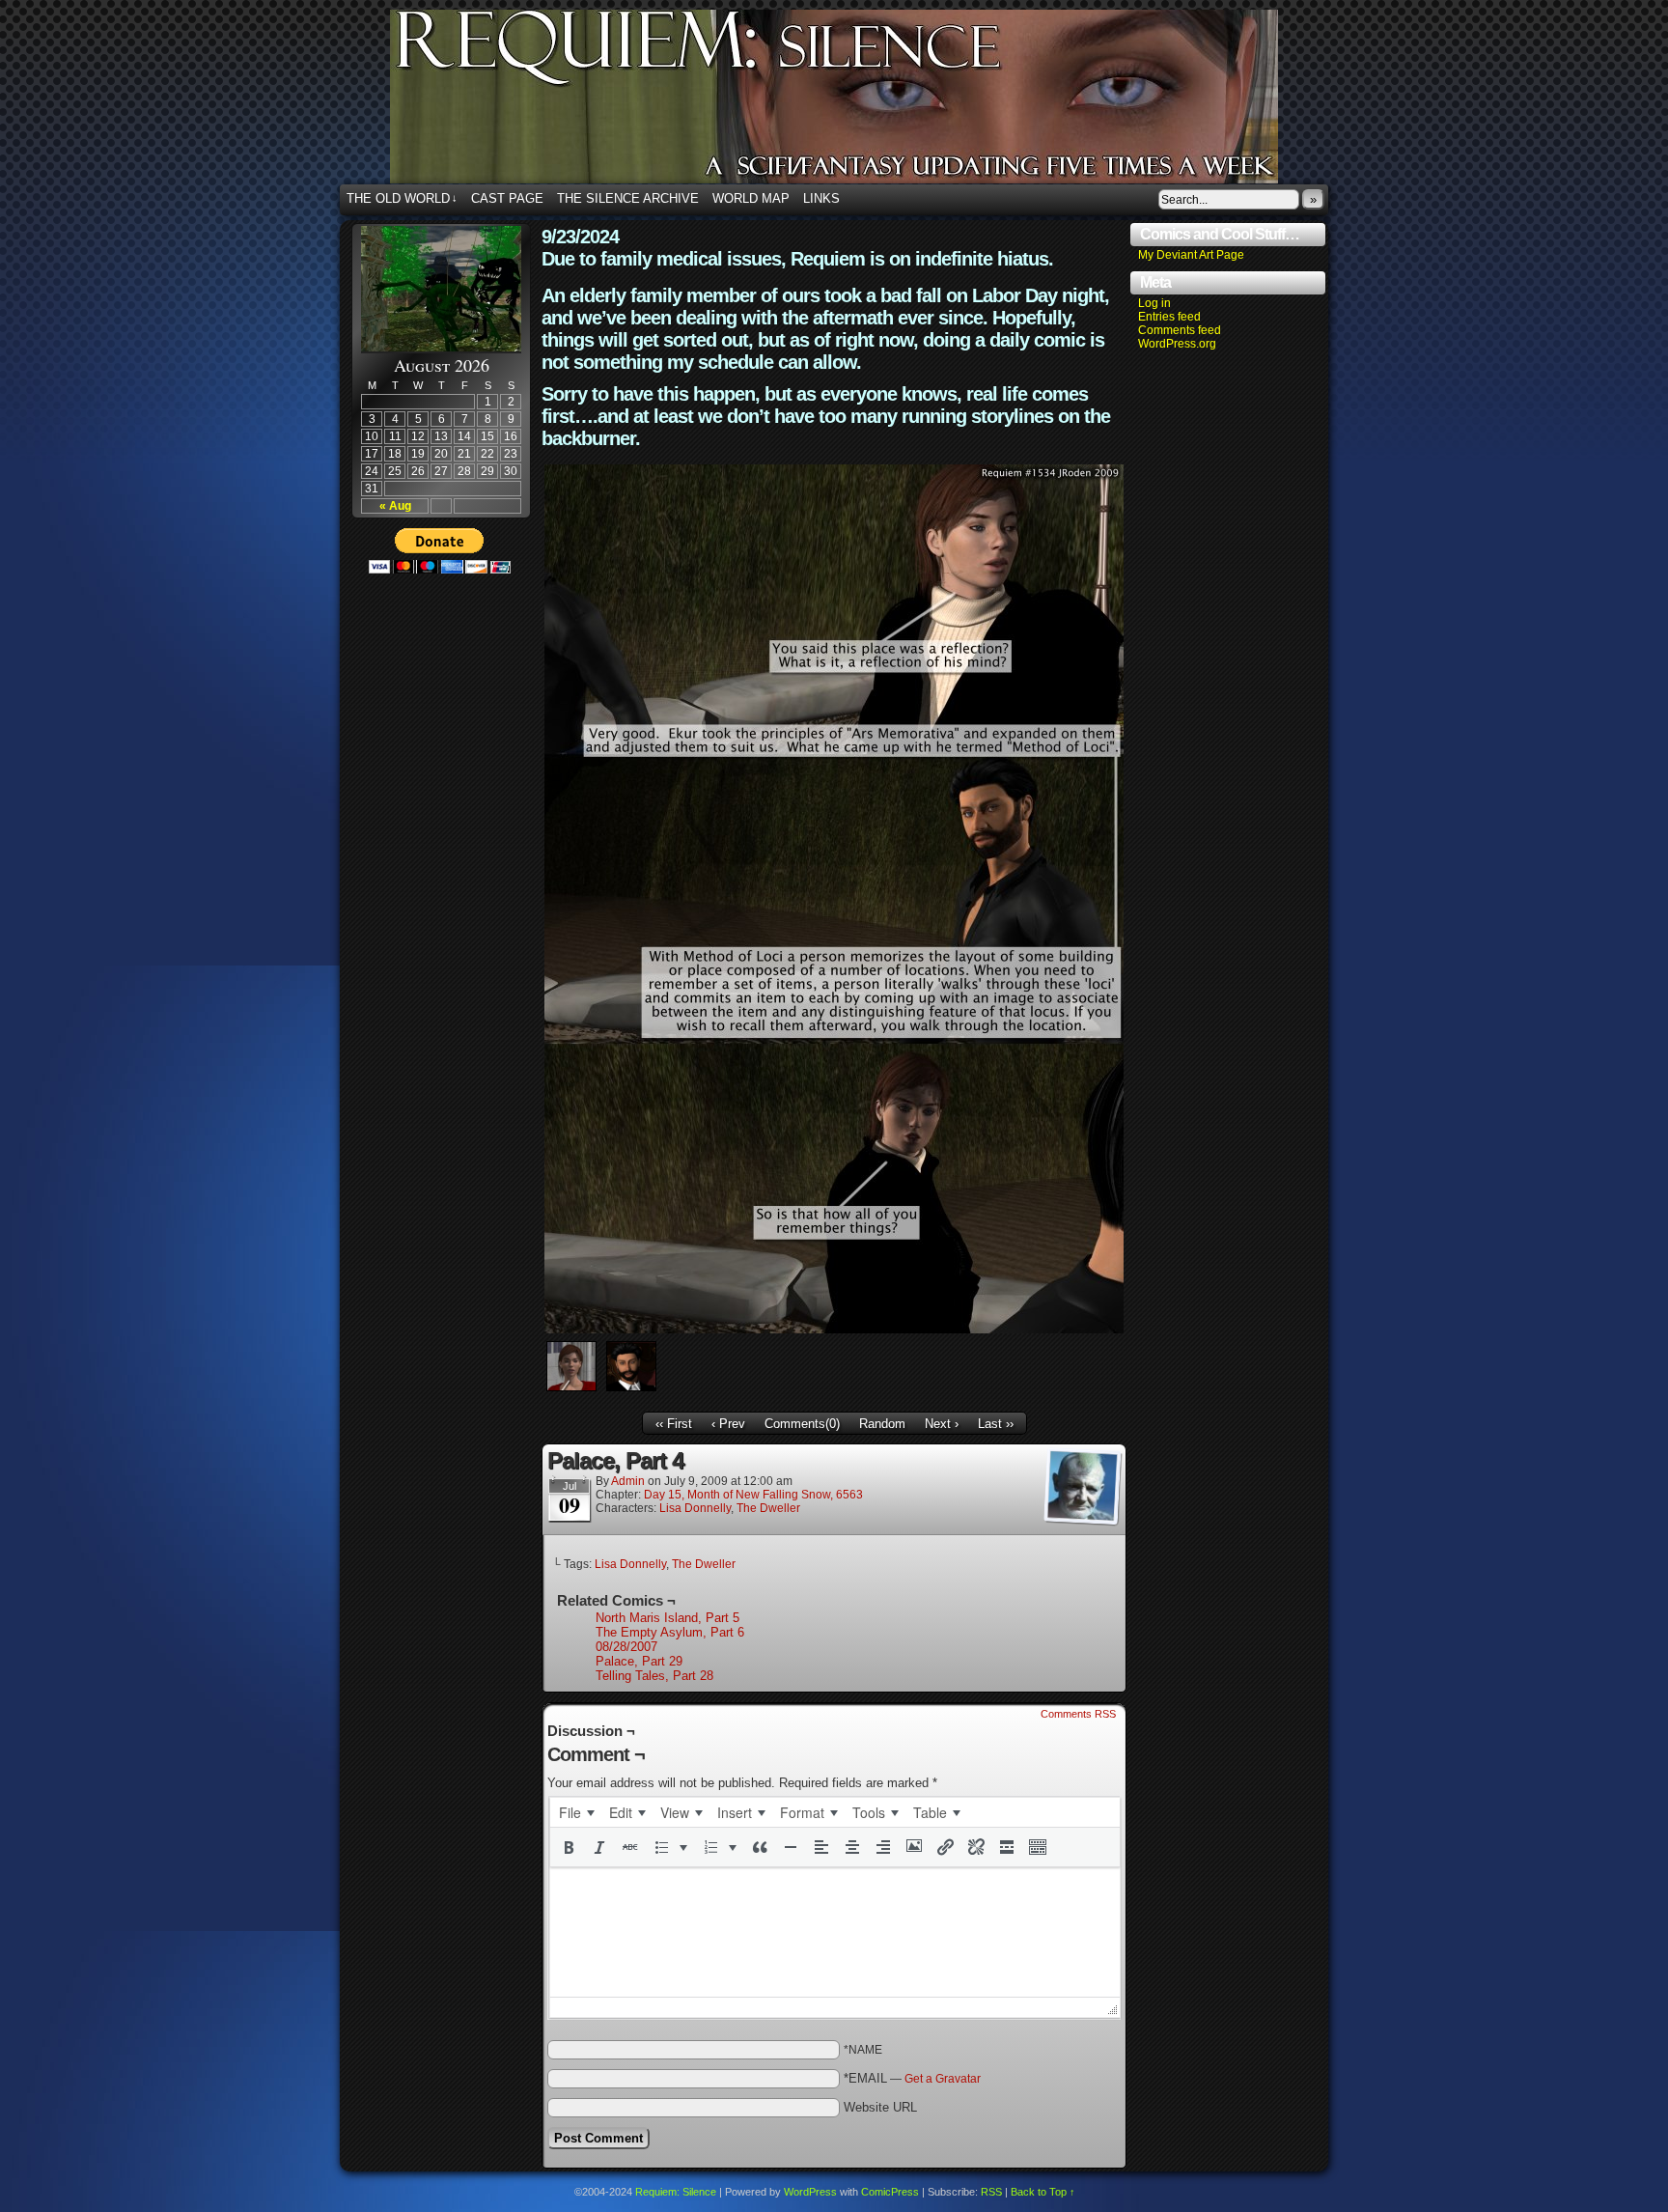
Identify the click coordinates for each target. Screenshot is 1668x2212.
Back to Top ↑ (1043, 2192)
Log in (1154, 303)
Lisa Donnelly (695, 1508)
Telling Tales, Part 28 (654, 1676)
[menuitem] (576, 1812)
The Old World (402, 198)
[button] (569, 1847)
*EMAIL (912, 2078)
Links (821, 198)
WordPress (810, 2192)
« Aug (395, 506)
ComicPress (890, 2192)
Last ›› (996, 1424)
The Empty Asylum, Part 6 (670, 1632)
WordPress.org (1177, 344)
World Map (751, 198)
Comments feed (1180, 330)
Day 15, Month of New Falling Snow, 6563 (753, 1495)
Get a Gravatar (943, 2079)
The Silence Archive (628, 198)
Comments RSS (1078, 1714)
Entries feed (1169, 317)
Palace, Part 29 (639, 1661)
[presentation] (576, 1812)
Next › (942, 1424)
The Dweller (768, 1508)
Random (882, 1424)
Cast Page (507, 198)
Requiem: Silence (863, 102)
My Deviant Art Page (1191, 255)
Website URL (880, 2107)
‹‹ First (674, 1424)
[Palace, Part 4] (834, 1329)
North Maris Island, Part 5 (667, 1618)
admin (628, 1481)
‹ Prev (728, 1424)
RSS (991, 2192)
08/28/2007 (626, 1647)
